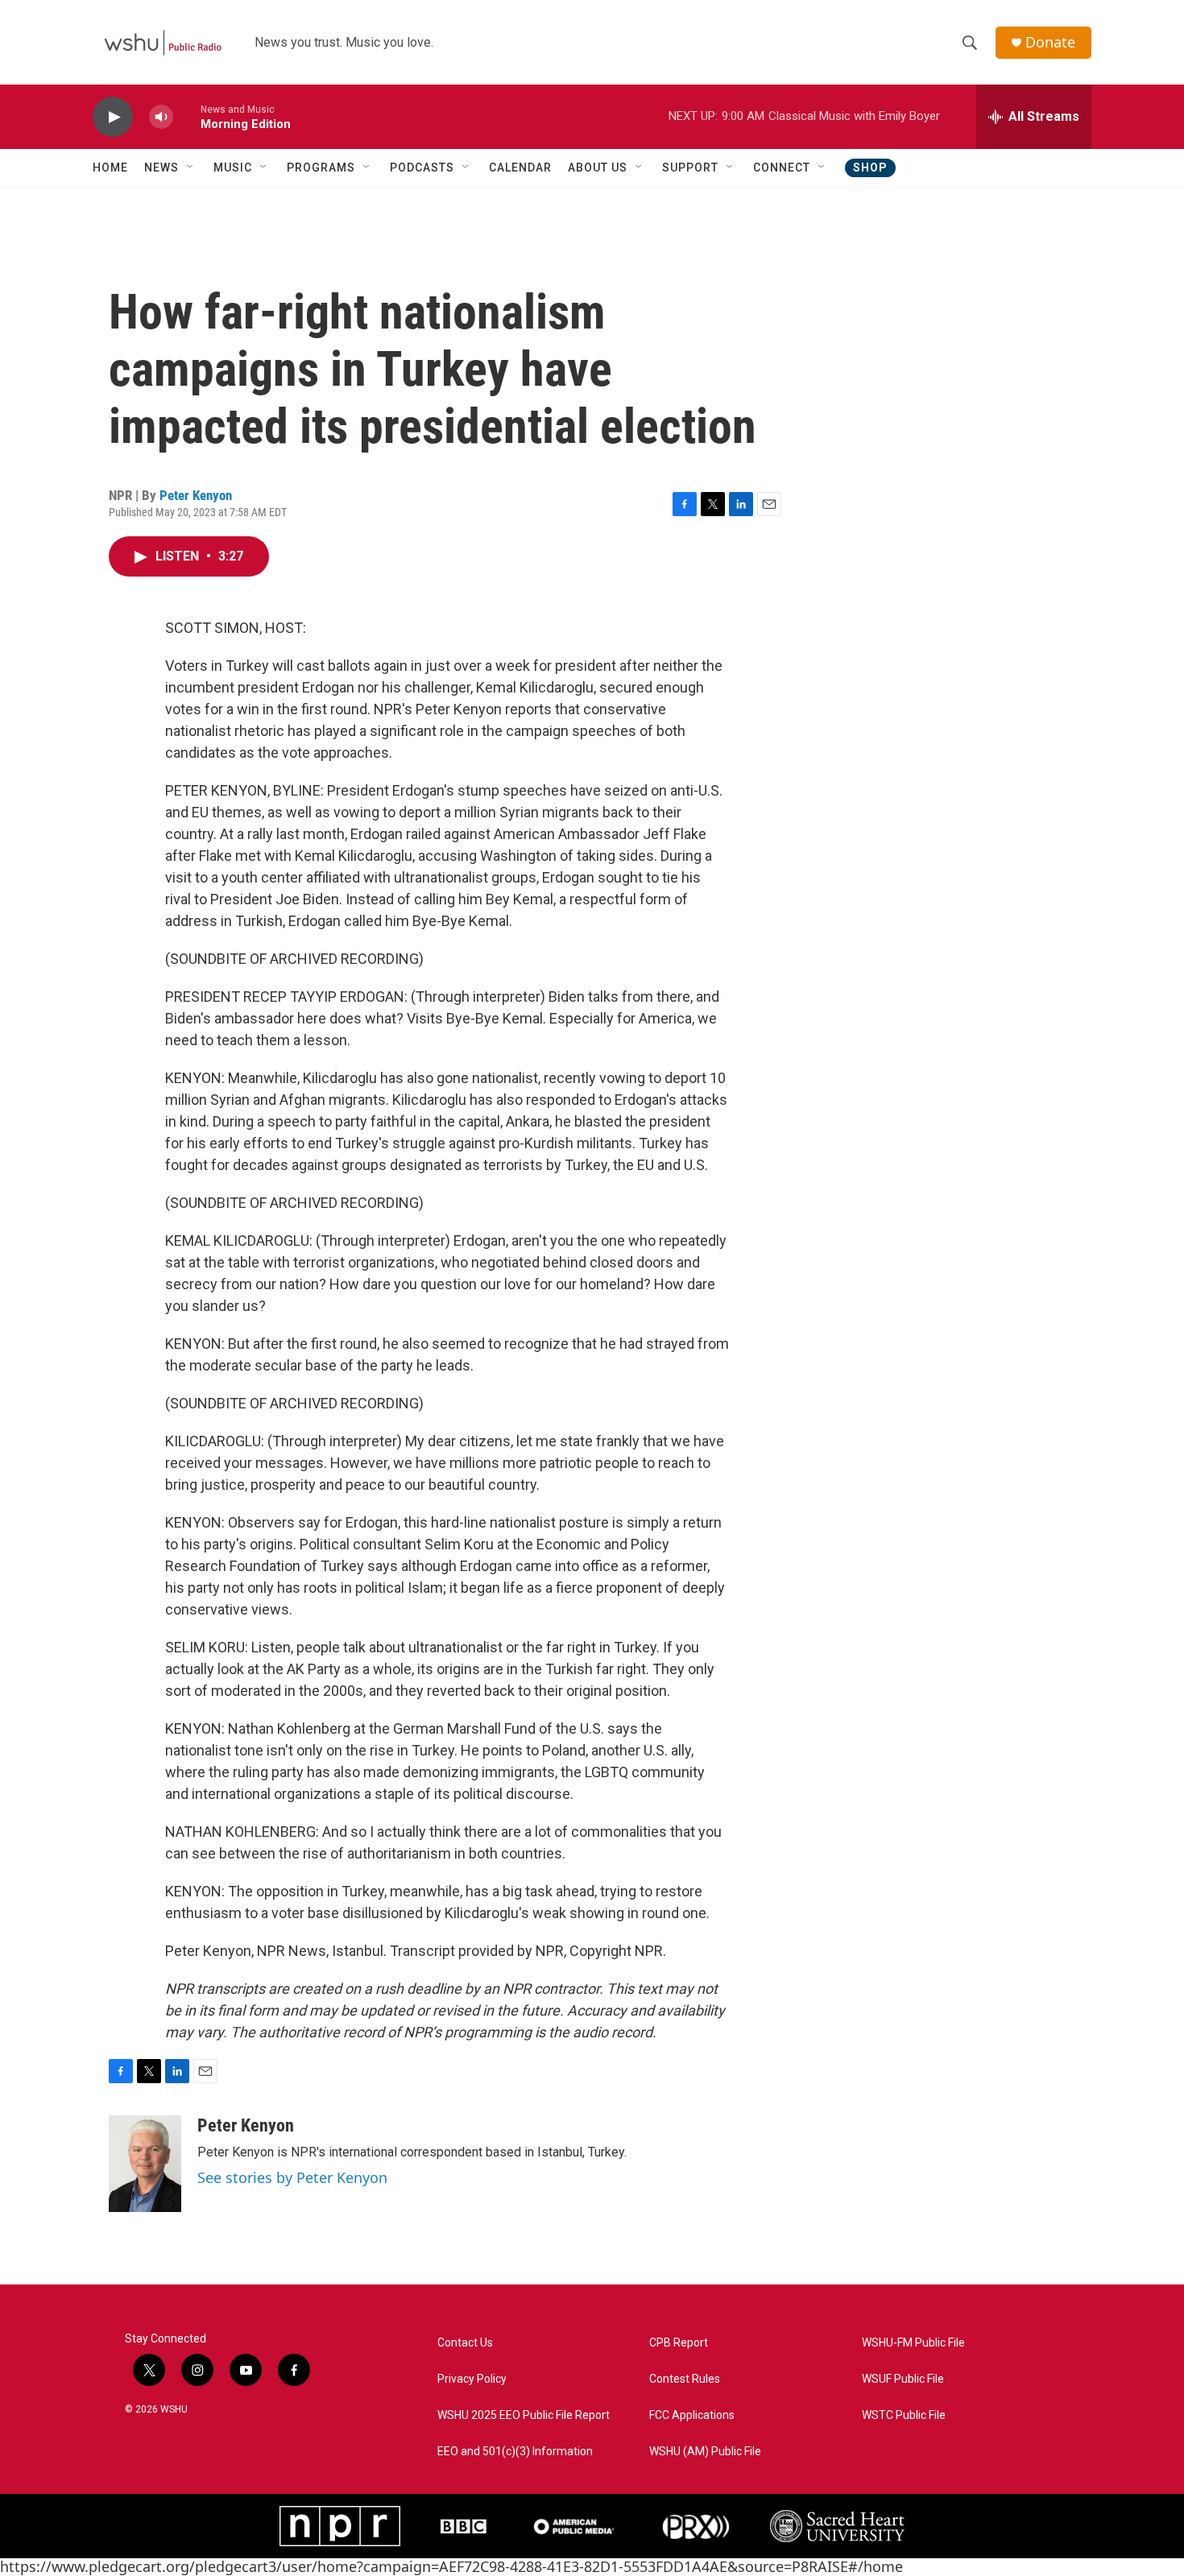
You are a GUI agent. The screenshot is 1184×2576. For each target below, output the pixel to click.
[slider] (187, 116)
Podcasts (422, 167)
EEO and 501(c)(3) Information (515, 2452)
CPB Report (679, 2343)
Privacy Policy (472, 2379)
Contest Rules (685, 2379)
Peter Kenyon (196, 495)
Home (110, 167)
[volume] (161, 117)
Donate (1050, 42)
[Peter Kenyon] (145, 2164)
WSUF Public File (903, 2379)
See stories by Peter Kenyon (292, 2177)
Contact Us (465, 2343)
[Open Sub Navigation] (191, 167)
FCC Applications (692, 2415)
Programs (321, 167)
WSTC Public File (904, 2415)
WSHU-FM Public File (913, 2343)
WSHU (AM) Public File (705, 2452)
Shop (870, 167)
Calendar (520, 167)
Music (233, 167)
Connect (782, 167)
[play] (113, 117)
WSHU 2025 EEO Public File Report (524, 2415)
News (161, 167)
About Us (598, 167)
